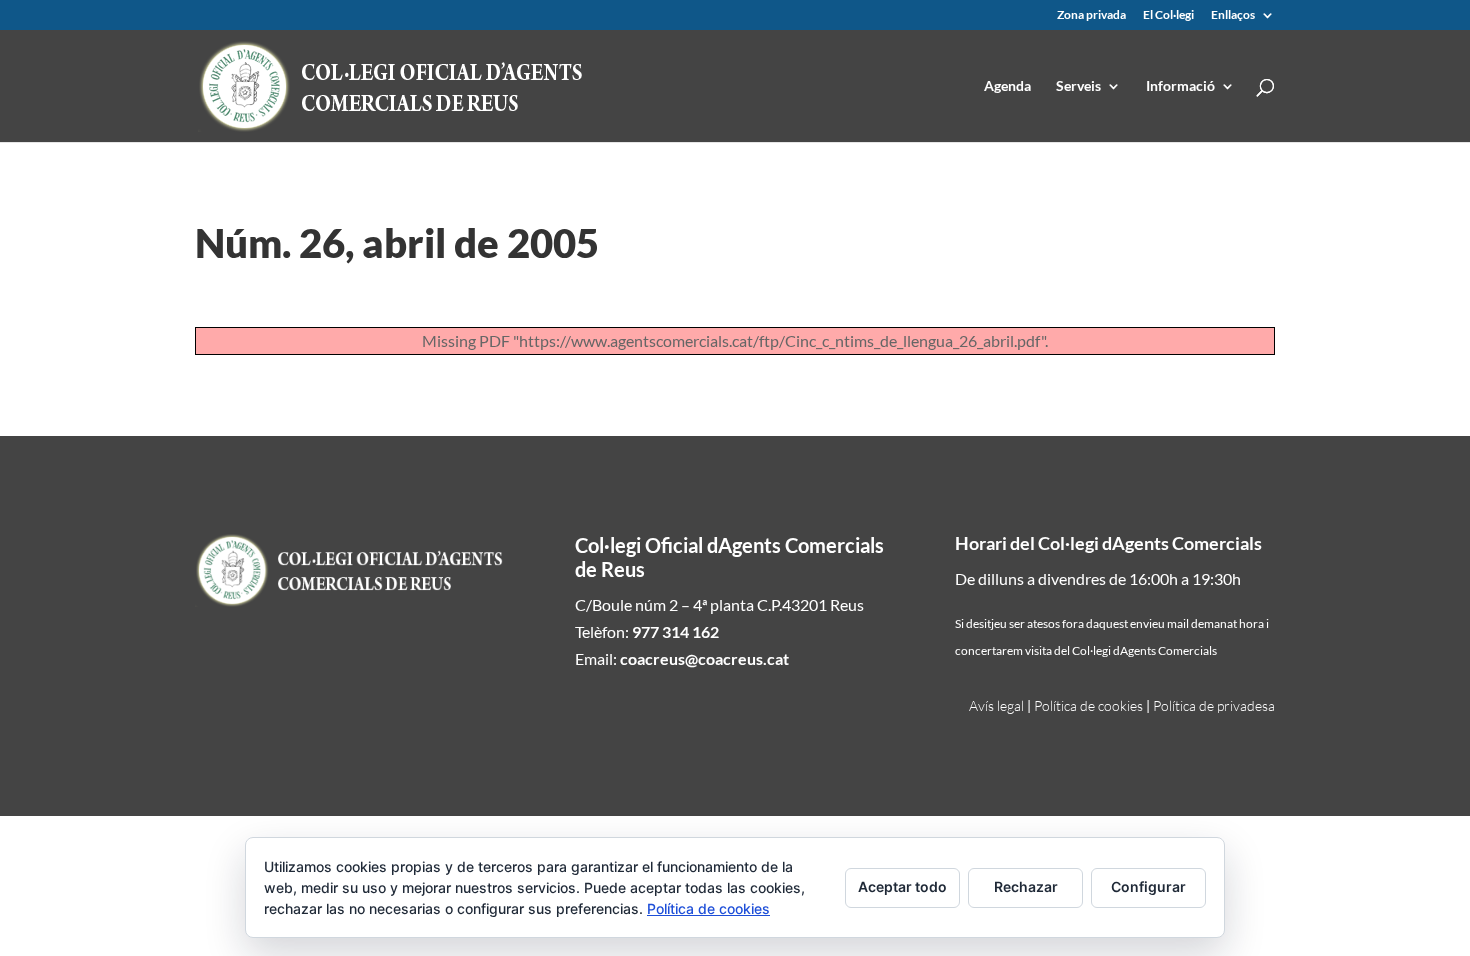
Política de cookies (1088, 705)
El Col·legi (1168, 15)
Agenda (1007, 86)
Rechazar (1026, 886)
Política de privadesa (1214, 705)
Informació (1180, 86)
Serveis (1078, 86)
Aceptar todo (902, 886)
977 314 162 (675, 631)
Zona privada (1091, 15)
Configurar (1148, 886)
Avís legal (996, 705)
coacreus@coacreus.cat (704, 658)
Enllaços (1233, 15)
